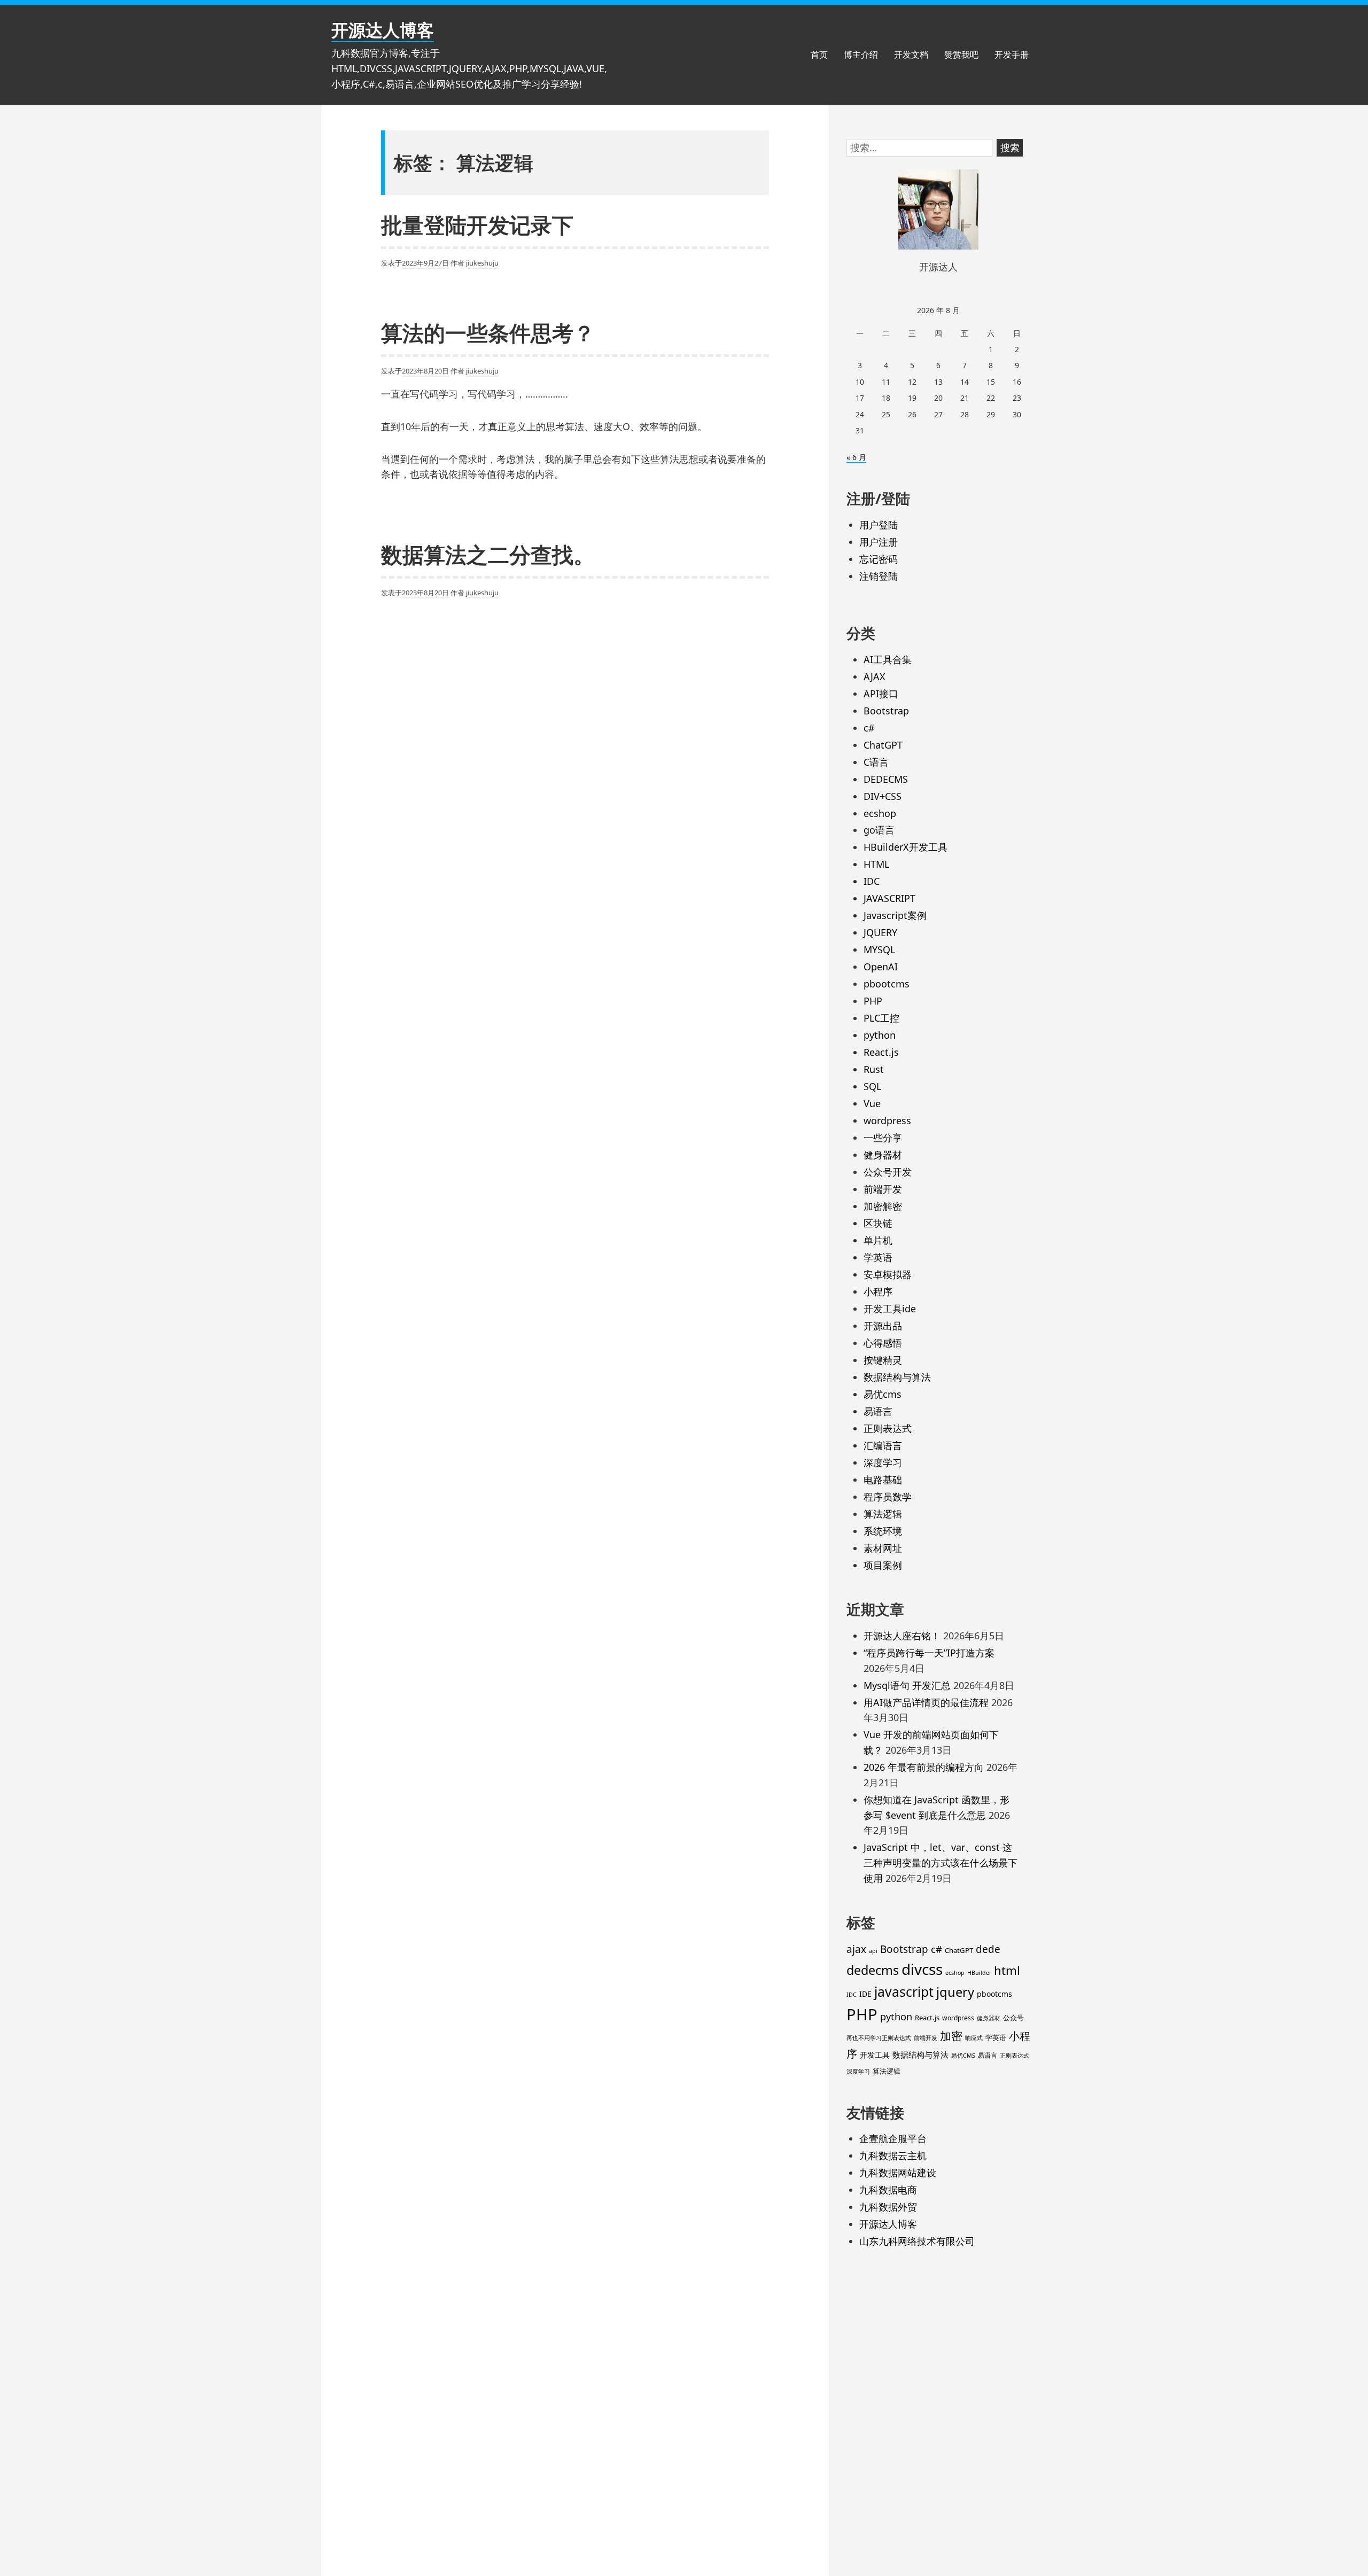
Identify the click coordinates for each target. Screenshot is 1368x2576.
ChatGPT (883, 745)
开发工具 (875, 2055)
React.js (881, 1052)
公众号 (1013, 2018)
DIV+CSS (883, 796)
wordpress (887, 1120)
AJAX (875, 676)
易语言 (878, 1411)
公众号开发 (888, 1172)
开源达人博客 (383, 30)
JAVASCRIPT (889, 898)
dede (988, 1949)
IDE (865, 1994)
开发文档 (911, 55)
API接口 (881, 694)
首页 (819, 55)
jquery (955, 1992)
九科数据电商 (888, 2190)
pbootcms (887, 984)
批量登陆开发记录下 (477, 225)
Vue (872, 1103)
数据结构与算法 (897, 1377)
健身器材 (883, 1155)
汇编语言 (883, 1445)
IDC (872, 881)
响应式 (974, 2038)
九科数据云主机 (893, 2155)
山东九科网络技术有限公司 (917, 2241)
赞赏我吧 (961, 55)
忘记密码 (879, 559)
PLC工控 (881, 1018)
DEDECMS (886, 779)
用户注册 (879, 542)
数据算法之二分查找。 (488, 554)
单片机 (878, 1240)
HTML (876, 864)
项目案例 (883, 1565)
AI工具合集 (888, 659)
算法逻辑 (883, 1514)
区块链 (878, 1223)
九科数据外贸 (888, 2207)
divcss (922, 1969)
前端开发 (883, 1189)
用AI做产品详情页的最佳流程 (926, 1702)
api (873, 1951)
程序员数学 (888, 1497)
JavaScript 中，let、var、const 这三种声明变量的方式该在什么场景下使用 (941, 1863)
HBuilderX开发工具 (905, 847)
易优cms (883, 1394)
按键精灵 (883, 1360)
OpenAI (881, 967)
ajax (856, 1949)
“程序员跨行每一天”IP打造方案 (929, 1653)
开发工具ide (890, 1309)
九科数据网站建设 (898, 2173)
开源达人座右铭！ (902, 1636)
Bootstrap (886, 711)
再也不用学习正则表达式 (879, 2038)
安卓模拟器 (888, 1274)
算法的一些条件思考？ (488, 333)
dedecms (873, 1970)
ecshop (880, 813)
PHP (873, 1001)
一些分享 (883, 1138)
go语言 (879, 830)
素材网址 (883, 1548)
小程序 (878, 1291)
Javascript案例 (895, 915)
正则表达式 (888, 1428)
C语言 (876, 762)
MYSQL (879, 950)
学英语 (878, 1257)
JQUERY (880, 932)
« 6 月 (856, 457)
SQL (872, 1086)
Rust (874, 1069)
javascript (904, 1992)
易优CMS (963, 2056)
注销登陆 (879, 576)
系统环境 (883, 1531)
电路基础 (883, 1480)
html (1007, 1970)
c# (869, 728)
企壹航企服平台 (893, 2138)
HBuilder (979, 1973)
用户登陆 (879, 525)
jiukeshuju (482, 263)
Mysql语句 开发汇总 (907, 1685)
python (880, 1035)
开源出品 (883, 1326)
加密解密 (883, 1206)
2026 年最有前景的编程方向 (924, 1767)
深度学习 (883, 1462)
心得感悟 (883, 1343)
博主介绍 (861, 55)
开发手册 (1012, 55)
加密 (951, 2036)
